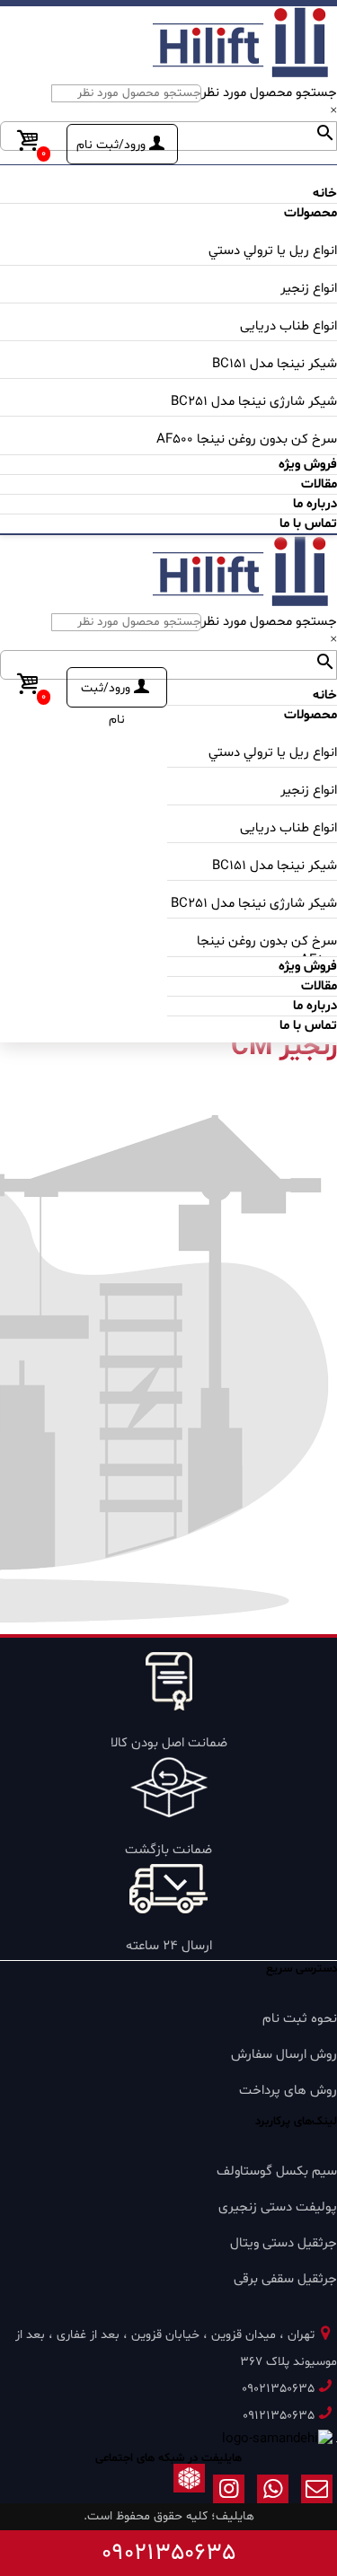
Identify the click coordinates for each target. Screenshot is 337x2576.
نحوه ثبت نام (300, 2019)
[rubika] (189, 2493)
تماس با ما (308, 524)
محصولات (310, 213)
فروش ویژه (308, 465)
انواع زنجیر (309, 289)
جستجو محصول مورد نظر (269, 93)
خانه (325, 193)
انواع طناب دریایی (288, 326)
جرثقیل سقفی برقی (285, 2279)
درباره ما (315, 504)
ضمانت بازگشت (168, 1850)
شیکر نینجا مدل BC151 (275, 364)
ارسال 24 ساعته (169, 1946)
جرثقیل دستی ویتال (284, 2243)
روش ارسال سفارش (284, 2055)
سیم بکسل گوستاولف (277, 2172)
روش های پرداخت (288, 2091)
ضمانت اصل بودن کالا (169, 1743)
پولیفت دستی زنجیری (278, 2207)
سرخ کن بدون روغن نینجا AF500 (247, 440)
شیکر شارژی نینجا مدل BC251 (254, 402)
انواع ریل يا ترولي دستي (273, 251)
